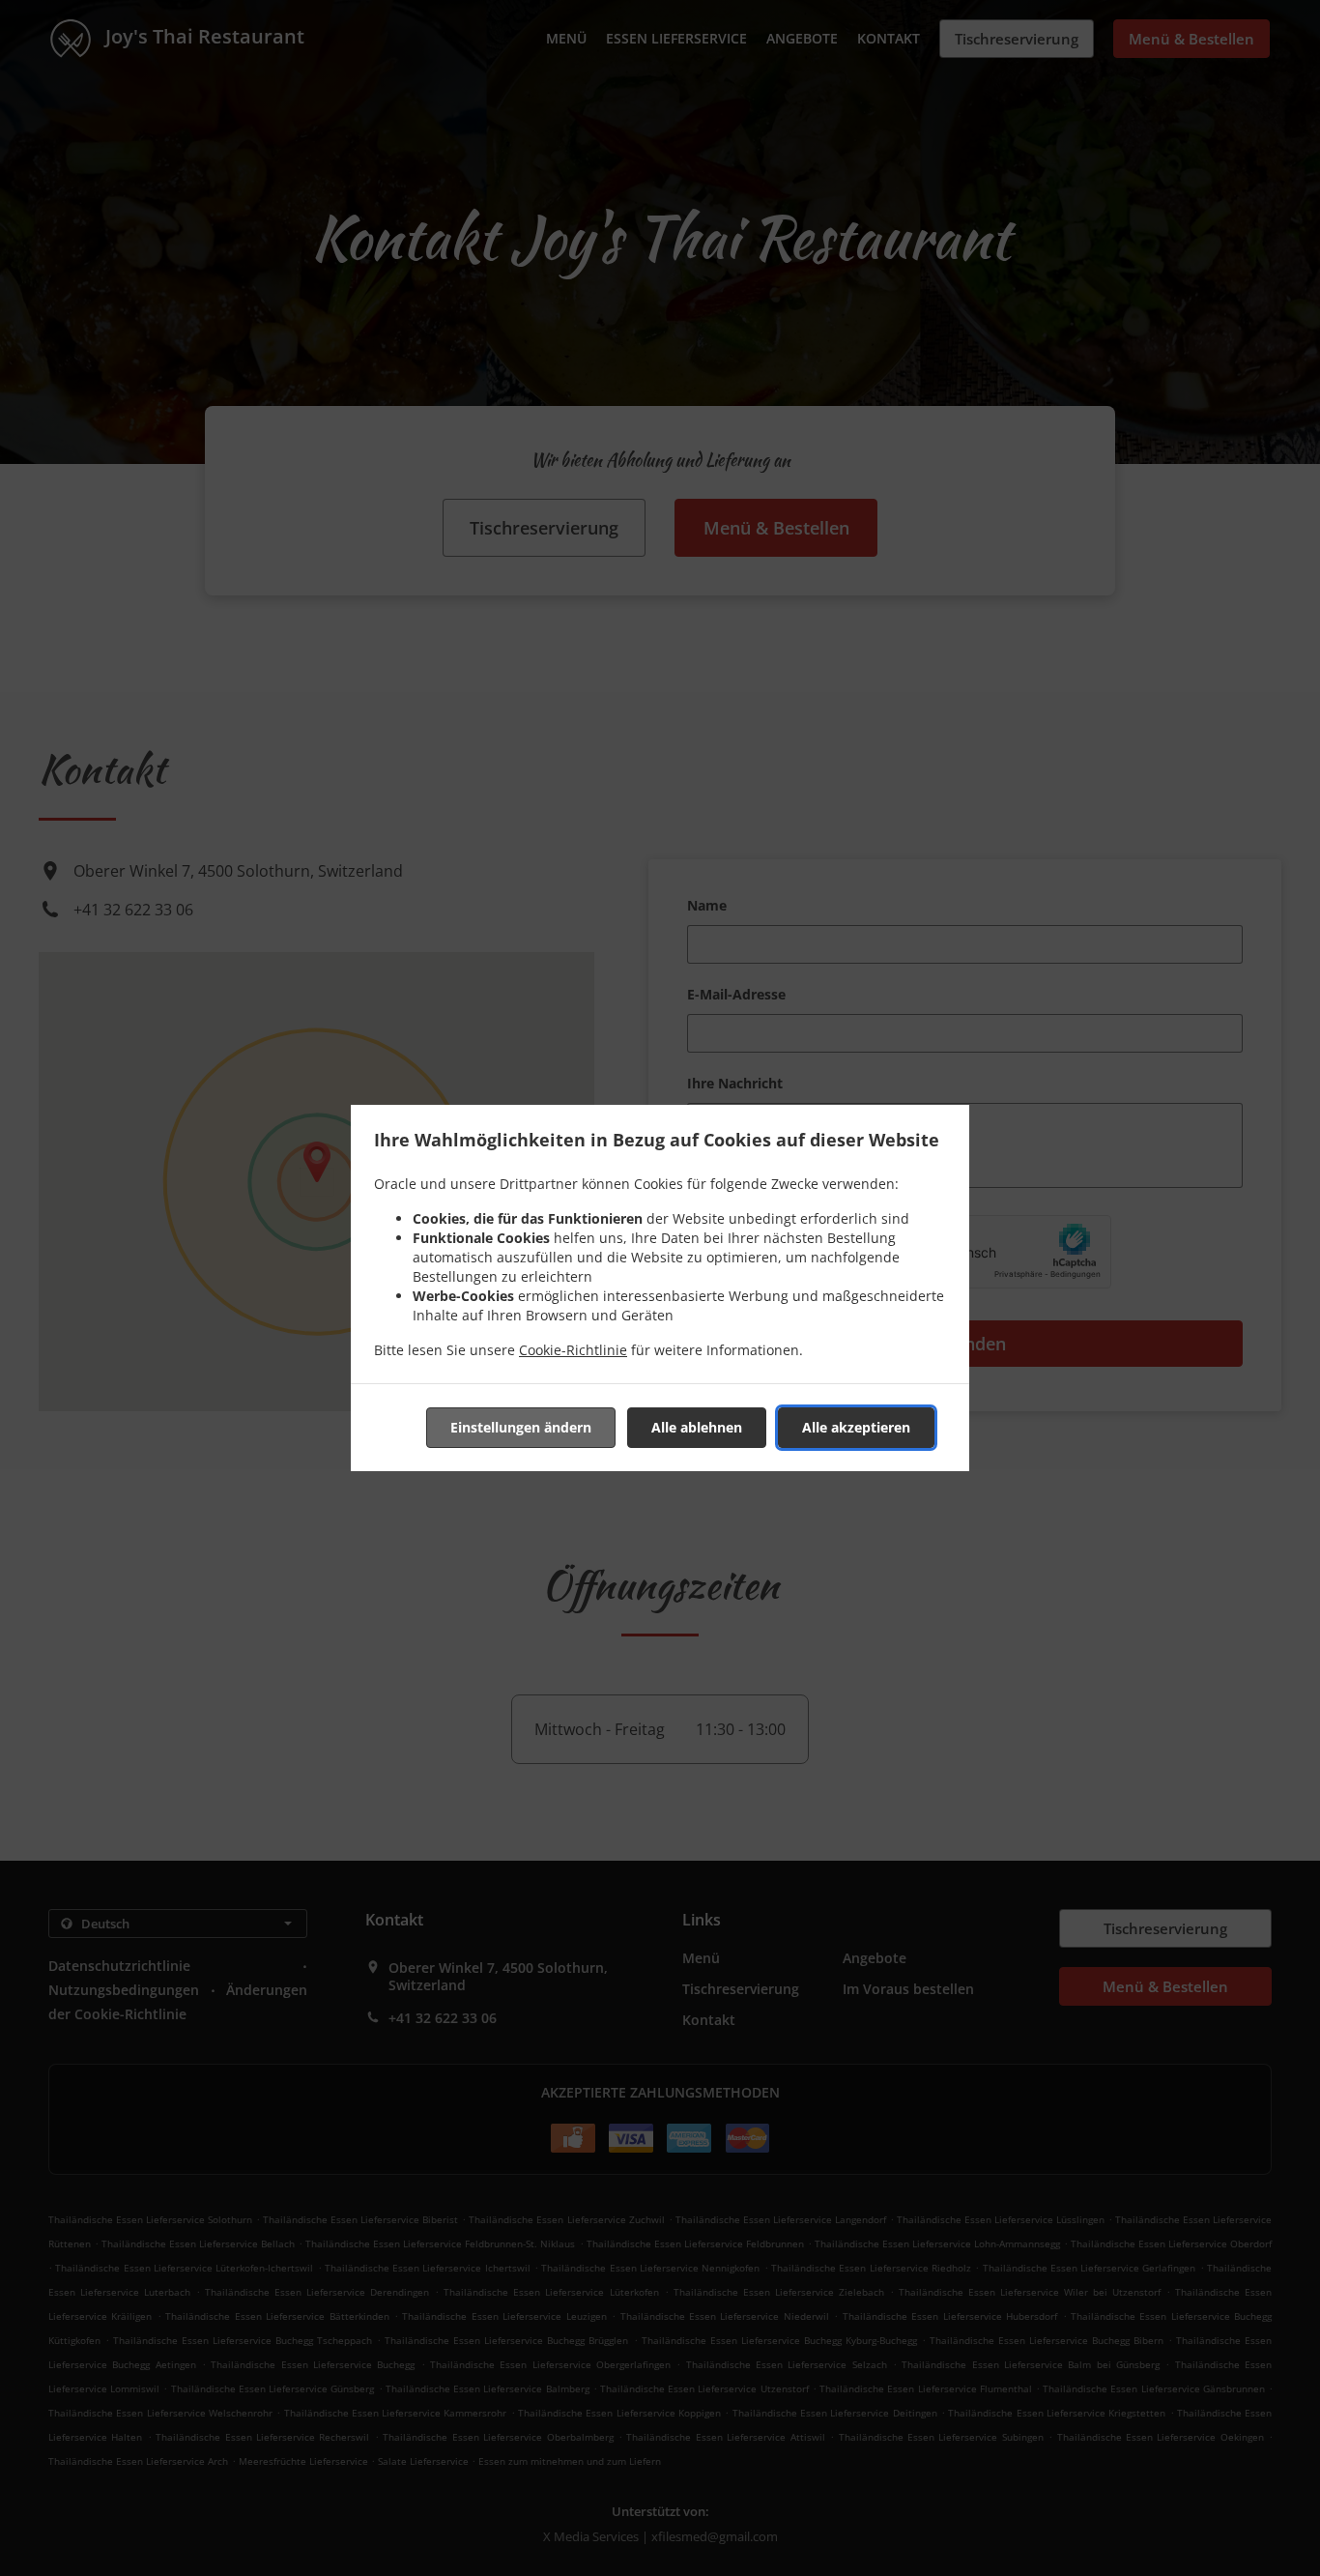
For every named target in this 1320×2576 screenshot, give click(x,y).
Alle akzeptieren (856, 1427)
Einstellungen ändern (521, 1427)
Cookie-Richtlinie (573, 1350)
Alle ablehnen (697, 1427)
